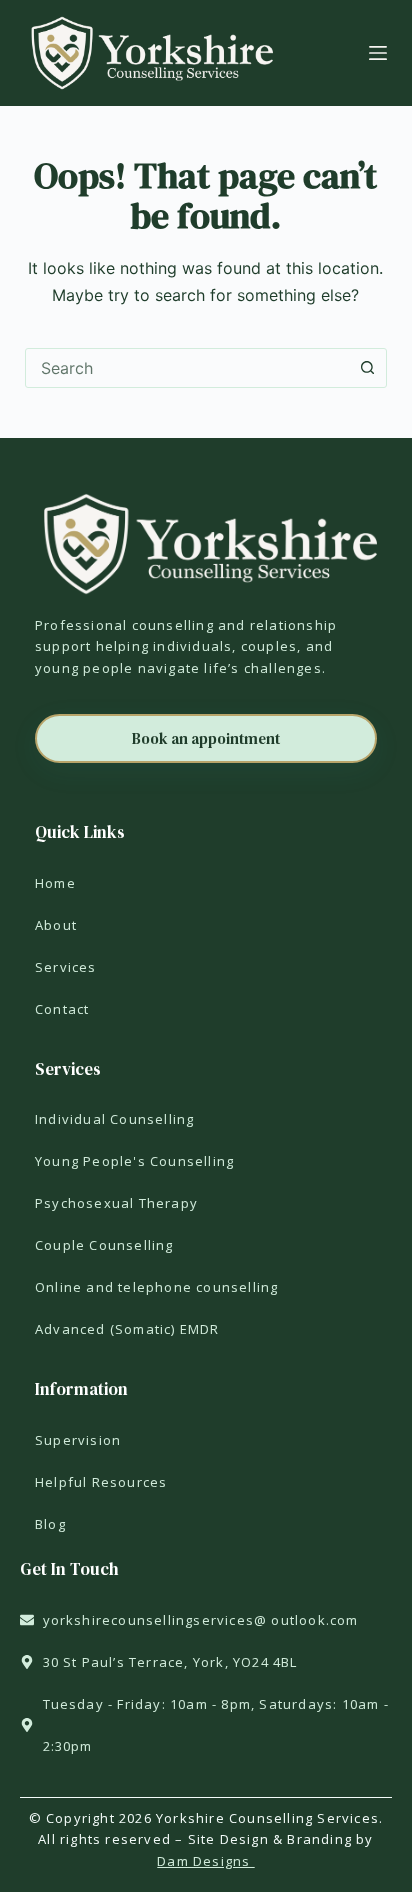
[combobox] (187, 368)
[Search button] (367, 368)
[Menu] (378, 53)
